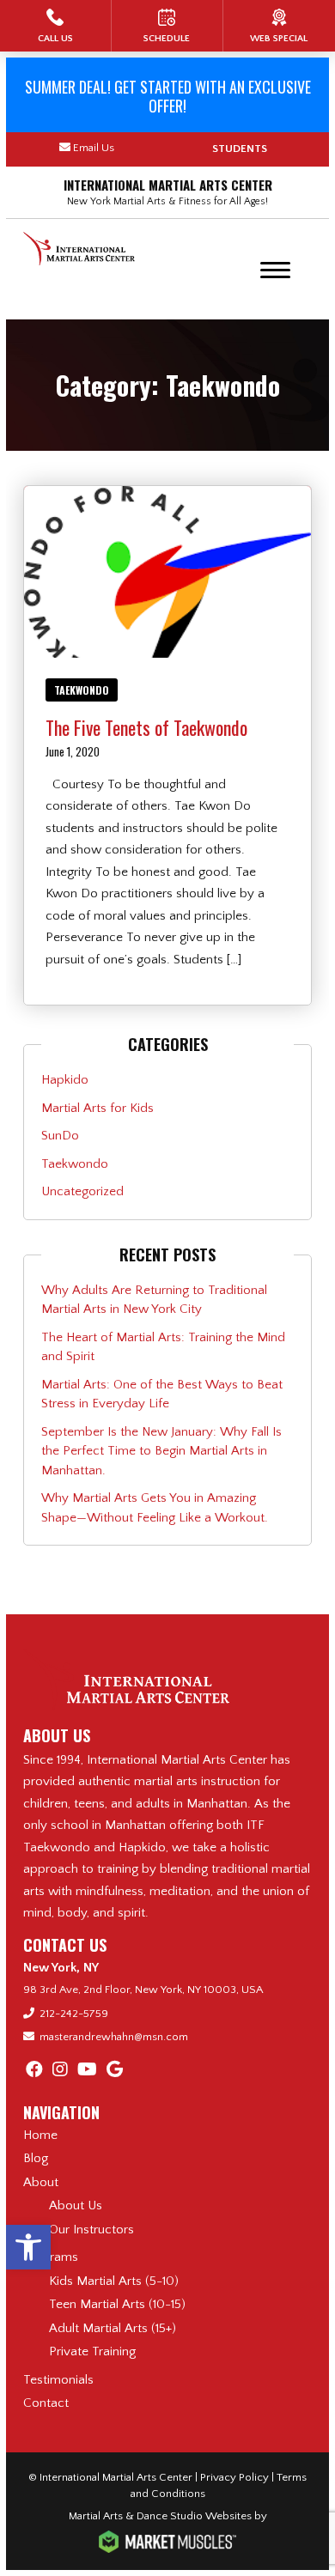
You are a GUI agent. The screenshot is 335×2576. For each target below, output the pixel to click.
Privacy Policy (234, 2477)
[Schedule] (167, 26)
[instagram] (60, 2070)
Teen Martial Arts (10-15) (117, 2304)
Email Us (94, 148)
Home (40, 2135)
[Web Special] (279, 26)
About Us (76, 2205)
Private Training (92, 2351)
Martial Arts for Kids (97, 1108)
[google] (115, 2070)
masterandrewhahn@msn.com (114, 2037)
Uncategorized (82, 1191)
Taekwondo (82, 690)
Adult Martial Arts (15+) (113, 2328)
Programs (51, 2257)
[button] (28, 2247)
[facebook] (34, 2070)
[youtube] (87, 2070)
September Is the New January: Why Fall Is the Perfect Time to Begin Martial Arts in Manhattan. (161, 1451)
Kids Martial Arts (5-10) (114, 2281)
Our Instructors (91, 2230)
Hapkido (65, 1080)
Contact (46, 2403)
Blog (36, 2158)
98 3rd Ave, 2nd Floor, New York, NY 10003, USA (143, 1990)
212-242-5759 (74, 2014)
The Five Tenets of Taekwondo (146, 727)
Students (240, 149)
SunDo (60, 1136)
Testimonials (58, 2380)
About (41, 2182)
